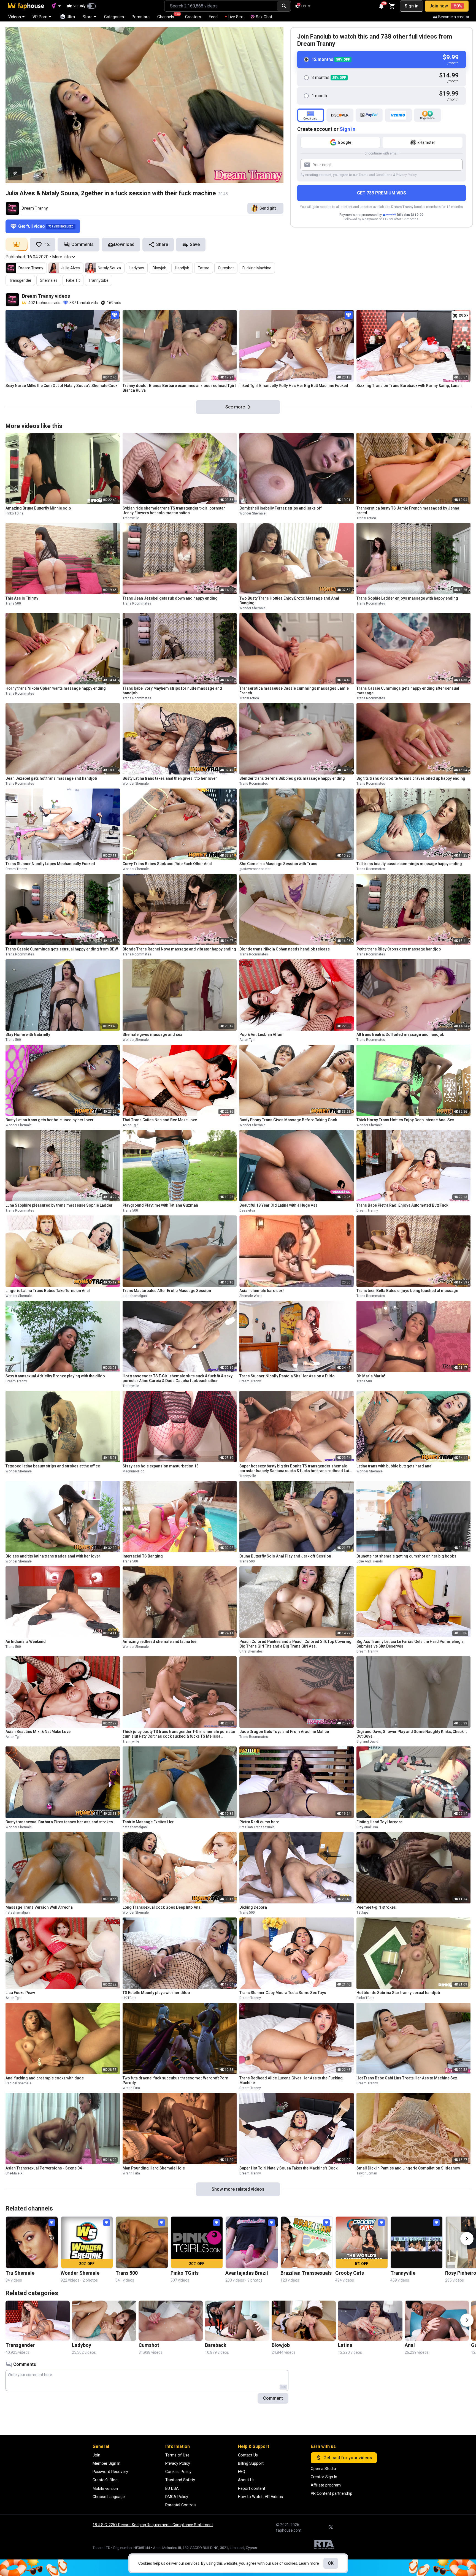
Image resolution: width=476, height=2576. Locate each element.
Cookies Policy (178, 2472)
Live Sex (235, 17)
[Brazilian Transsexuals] (307, 2242)
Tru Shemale (20, 2273)
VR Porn (40, 17)
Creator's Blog (105, 2480)
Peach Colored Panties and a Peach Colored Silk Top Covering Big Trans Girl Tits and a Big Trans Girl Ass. (295, 1644)
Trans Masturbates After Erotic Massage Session (167, 1291)
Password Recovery (110, 2472)
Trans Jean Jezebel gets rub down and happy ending (170, 598)
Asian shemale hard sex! (262, 1291)
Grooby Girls (350, 2273)
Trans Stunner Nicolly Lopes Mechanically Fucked (50, 864)
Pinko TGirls (14, 513)
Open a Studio (323, 2469)
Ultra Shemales (251, 1651)
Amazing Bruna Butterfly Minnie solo (38, 508)
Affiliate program (326, 2485)
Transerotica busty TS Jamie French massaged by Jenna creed (408, 510)
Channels (168, 16)
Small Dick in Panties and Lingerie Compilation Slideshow (408, 2168)
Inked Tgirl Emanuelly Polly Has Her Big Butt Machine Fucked (294, 386)
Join (96, 2455)
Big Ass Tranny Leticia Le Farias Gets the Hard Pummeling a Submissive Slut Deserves (410, 1644)
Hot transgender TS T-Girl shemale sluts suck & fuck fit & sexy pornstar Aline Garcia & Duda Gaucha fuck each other (178, 1378)
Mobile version (105, 2488)
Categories (114, 17)
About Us (246, 2480)
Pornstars (141, 17)
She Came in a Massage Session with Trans (278, 864)
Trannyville (131, 518)
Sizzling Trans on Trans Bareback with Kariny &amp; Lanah (409, 386)
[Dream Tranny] (12, 208)
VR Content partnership (332, 2493)
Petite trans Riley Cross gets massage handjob (399, 949)
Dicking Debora (253, 1907)
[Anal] (437, 2321)
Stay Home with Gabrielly (28, 1034)
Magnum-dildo (133, 1471)
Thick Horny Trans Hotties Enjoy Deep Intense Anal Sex (405, 1120)
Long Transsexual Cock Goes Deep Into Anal (162, 1907)
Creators (193, 17)
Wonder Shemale (252, 513)
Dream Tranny (35, 208)
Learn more (309, 2563)
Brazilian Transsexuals (257, 1827)
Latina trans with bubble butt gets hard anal (394, 1466)
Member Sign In (106, 2463)
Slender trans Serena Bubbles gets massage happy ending (292, 778)
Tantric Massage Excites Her (148, 1822)
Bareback (216, 2345)
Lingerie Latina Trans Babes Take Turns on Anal (48, 1291)
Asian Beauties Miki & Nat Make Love (38, 1732)
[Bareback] (237, 2321)
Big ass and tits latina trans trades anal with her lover (53, 1556)
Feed (213, 17)
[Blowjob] (304, 2321)
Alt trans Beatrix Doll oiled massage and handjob (400, 1034)
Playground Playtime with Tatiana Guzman (160, 1205)
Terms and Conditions (375, 175)
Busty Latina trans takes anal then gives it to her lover (170, 778)
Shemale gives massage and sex (152, 1034)
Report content (252, 2488)
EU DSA (172, 2488)
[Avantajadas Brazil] (252, 2242)
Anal (410, 2345)
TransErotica (366, 518)
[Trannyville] (417, 2242)
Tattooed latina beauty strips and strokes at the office (53, 1466)
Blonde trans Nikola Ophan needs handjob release (285, 949)
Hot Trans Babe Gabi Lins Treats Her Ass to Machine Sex (407, 2078)
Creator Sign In (324, 2477)
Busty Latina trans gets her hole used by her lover (50, 1120)
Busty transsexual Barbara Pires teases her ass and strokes (59, 1822)
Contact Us (248, 2455)
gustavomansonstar (255, 869)
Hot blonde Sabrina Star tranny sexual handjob (398, 1993)
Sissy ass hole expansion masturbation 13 (161, 1466)
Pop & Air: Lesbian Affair (261, 1034)
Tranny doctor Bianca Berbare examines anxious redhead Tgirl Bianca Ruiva (179, 388)
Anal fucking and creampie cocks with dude (45, 2078)
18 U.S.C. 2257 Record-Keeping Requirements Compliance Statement (153, 2525)
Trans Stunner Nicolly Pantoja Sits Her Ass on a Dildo (287, 1376)
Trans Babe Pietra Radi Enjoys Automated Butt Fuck (402, 1205)
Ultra (71, 17)
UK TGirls (129, 1998)
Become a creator (454, 17)
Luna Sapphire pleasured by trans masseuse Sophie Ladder (59, 1205)
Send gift (268, 208)
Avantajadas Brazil (247, 2273)
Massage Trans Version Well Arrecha (39, 1907)
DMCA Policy (177, 2497)
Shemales (49, 280)
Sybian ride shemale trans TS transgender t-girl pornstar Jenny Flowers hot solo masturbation (174, 510)
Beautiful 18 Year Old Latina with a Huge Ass (278, 1205)
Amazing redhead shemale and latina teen (161, 1642)
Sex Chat (264, 17)
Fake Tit (73, 280)
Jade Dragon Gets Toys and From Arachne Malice (284, 1732)
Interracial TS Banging (143, 1556)
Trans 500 (13, 603)
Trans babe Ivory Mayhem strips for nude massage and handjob (172, 691)
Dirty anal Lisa (367, 1827)
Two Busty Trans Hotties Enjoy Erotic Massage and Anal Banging (289, 601)
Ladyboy (137, 268)
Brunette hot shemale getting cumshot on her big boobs (406, 1556)
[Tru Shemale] (32, 2242)
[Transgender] (38, 2321)
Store (88, 17)
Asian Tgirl (247, 1040)
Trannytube (98, 280)
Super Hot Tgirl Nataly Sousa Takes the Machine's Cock (288, 2168)
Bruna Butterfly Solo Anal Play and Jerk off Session (285, 1556)
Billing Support (251, 2463)
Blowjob (159, 268)
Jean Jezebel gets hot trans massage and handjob (51, 778)
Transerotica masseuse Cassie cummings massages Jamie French (294, 691)
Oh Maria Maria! (371, 1376)
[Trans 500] (142, 2242)
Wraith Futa (131, 2088)
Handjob (182, 268)
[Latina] (370, 2321)
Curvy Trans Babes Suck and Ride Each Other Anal (167, 864)
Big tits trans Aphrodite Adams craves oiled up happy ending (411, 778)
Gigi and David (367, 1741)
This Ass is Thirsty (22, 598)
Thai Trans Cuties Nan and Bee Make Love (160, 1120)
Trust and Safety (180, 2480)
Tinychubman (367, 2173)
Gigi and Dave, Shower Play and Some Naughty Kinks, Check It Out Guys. (412, 1734)
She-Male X (14, 2173)
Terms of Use (177, 2455)
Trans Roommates (137, 603)
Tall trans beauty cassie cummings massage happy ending (409, 864)
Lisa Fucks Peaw (20, 1993)
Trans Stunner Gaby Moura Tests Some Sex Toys (283, 1993)
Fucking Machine (257, 268)
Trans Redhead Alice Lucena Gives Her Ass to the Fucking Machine (291, 2080)
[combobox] (221, 6)
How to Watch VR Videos (260, 2497)
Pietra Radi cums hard (259, 1822)
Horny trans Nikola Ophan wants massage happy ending (56, 688)
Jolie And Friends (370, 1561)
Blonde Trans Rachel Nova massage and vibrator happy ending (179, 949)
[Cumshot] (171, 2321)
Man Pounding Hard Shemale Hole (154, 2168)
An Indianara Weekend (26, 1642)
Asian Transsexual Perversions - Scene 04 (44, 2168)
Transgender (20, 280)
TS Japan (363, 1913)
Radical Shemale (18, 2083)
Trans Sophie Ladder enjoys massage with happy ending (407, 598)
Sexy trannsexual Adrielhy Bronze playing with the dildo (55, 1376)
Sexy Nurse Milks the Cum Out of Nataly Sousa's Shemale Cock (61, 386)
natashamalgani (135, 1296)
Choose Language (109, 2497)
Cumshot (226, 268)
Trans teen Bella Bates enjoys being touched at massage (407, 1291)
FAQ (242, 2472)
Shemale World (251, 1296)
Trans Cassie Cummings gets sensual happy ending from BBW (62, 949)
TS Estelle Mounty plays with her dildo (156, 1993)
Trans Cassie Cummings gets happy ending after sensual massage (408, 691)
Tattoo (204, 268)
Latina (345, 2345)
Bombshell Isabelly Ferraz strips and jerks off (281, 508)
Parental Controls (181, 2505)
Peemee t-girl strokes (376, 1907)
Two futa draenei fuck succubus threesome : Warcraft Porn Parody (175, 2080)
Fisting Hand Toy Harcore (379, 1822)
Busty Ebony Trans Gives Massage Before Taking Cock (288, 1120)
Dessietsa (247, 1210)
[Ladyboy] (104, 2321)
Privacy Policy (406, 175)
